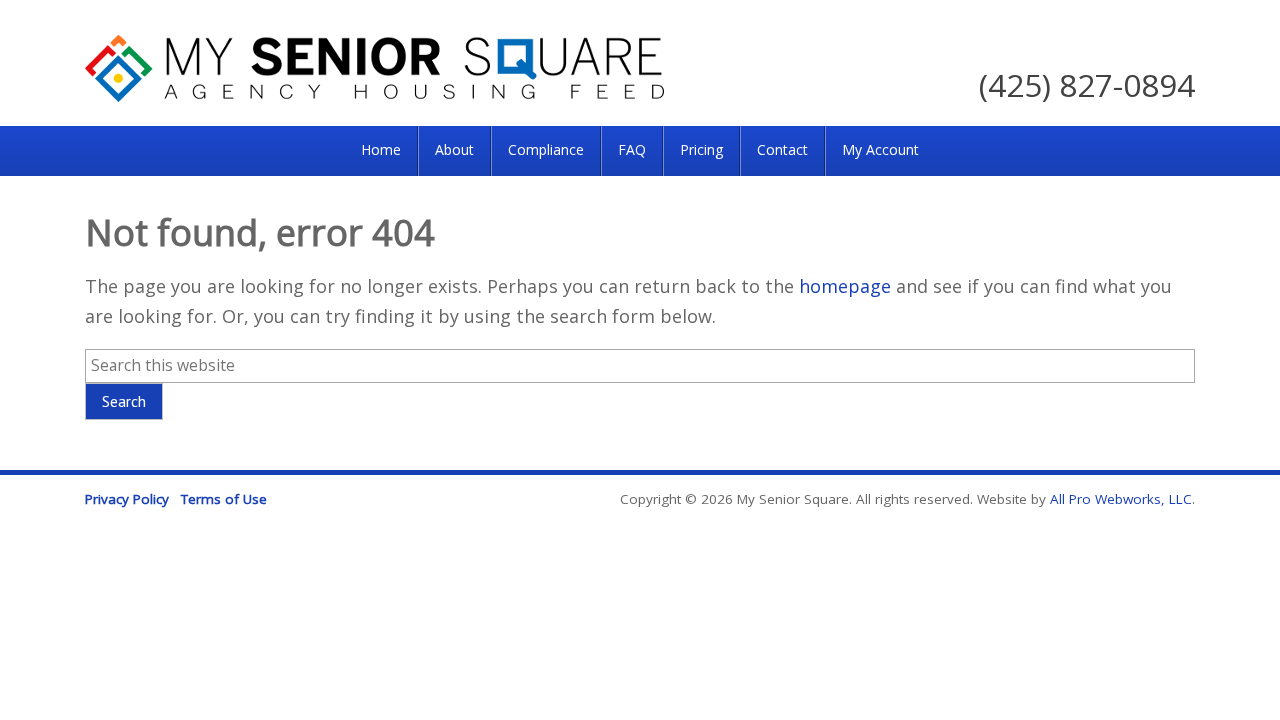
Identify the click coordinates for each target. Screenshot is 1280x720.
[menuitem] (381, 151)
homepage (845, 286)
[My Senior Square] (374, 95)
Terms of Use (224, 499)
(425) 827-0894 (1087, 84)
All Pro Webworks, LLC (1121, 499)
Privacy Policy (127, 499)
